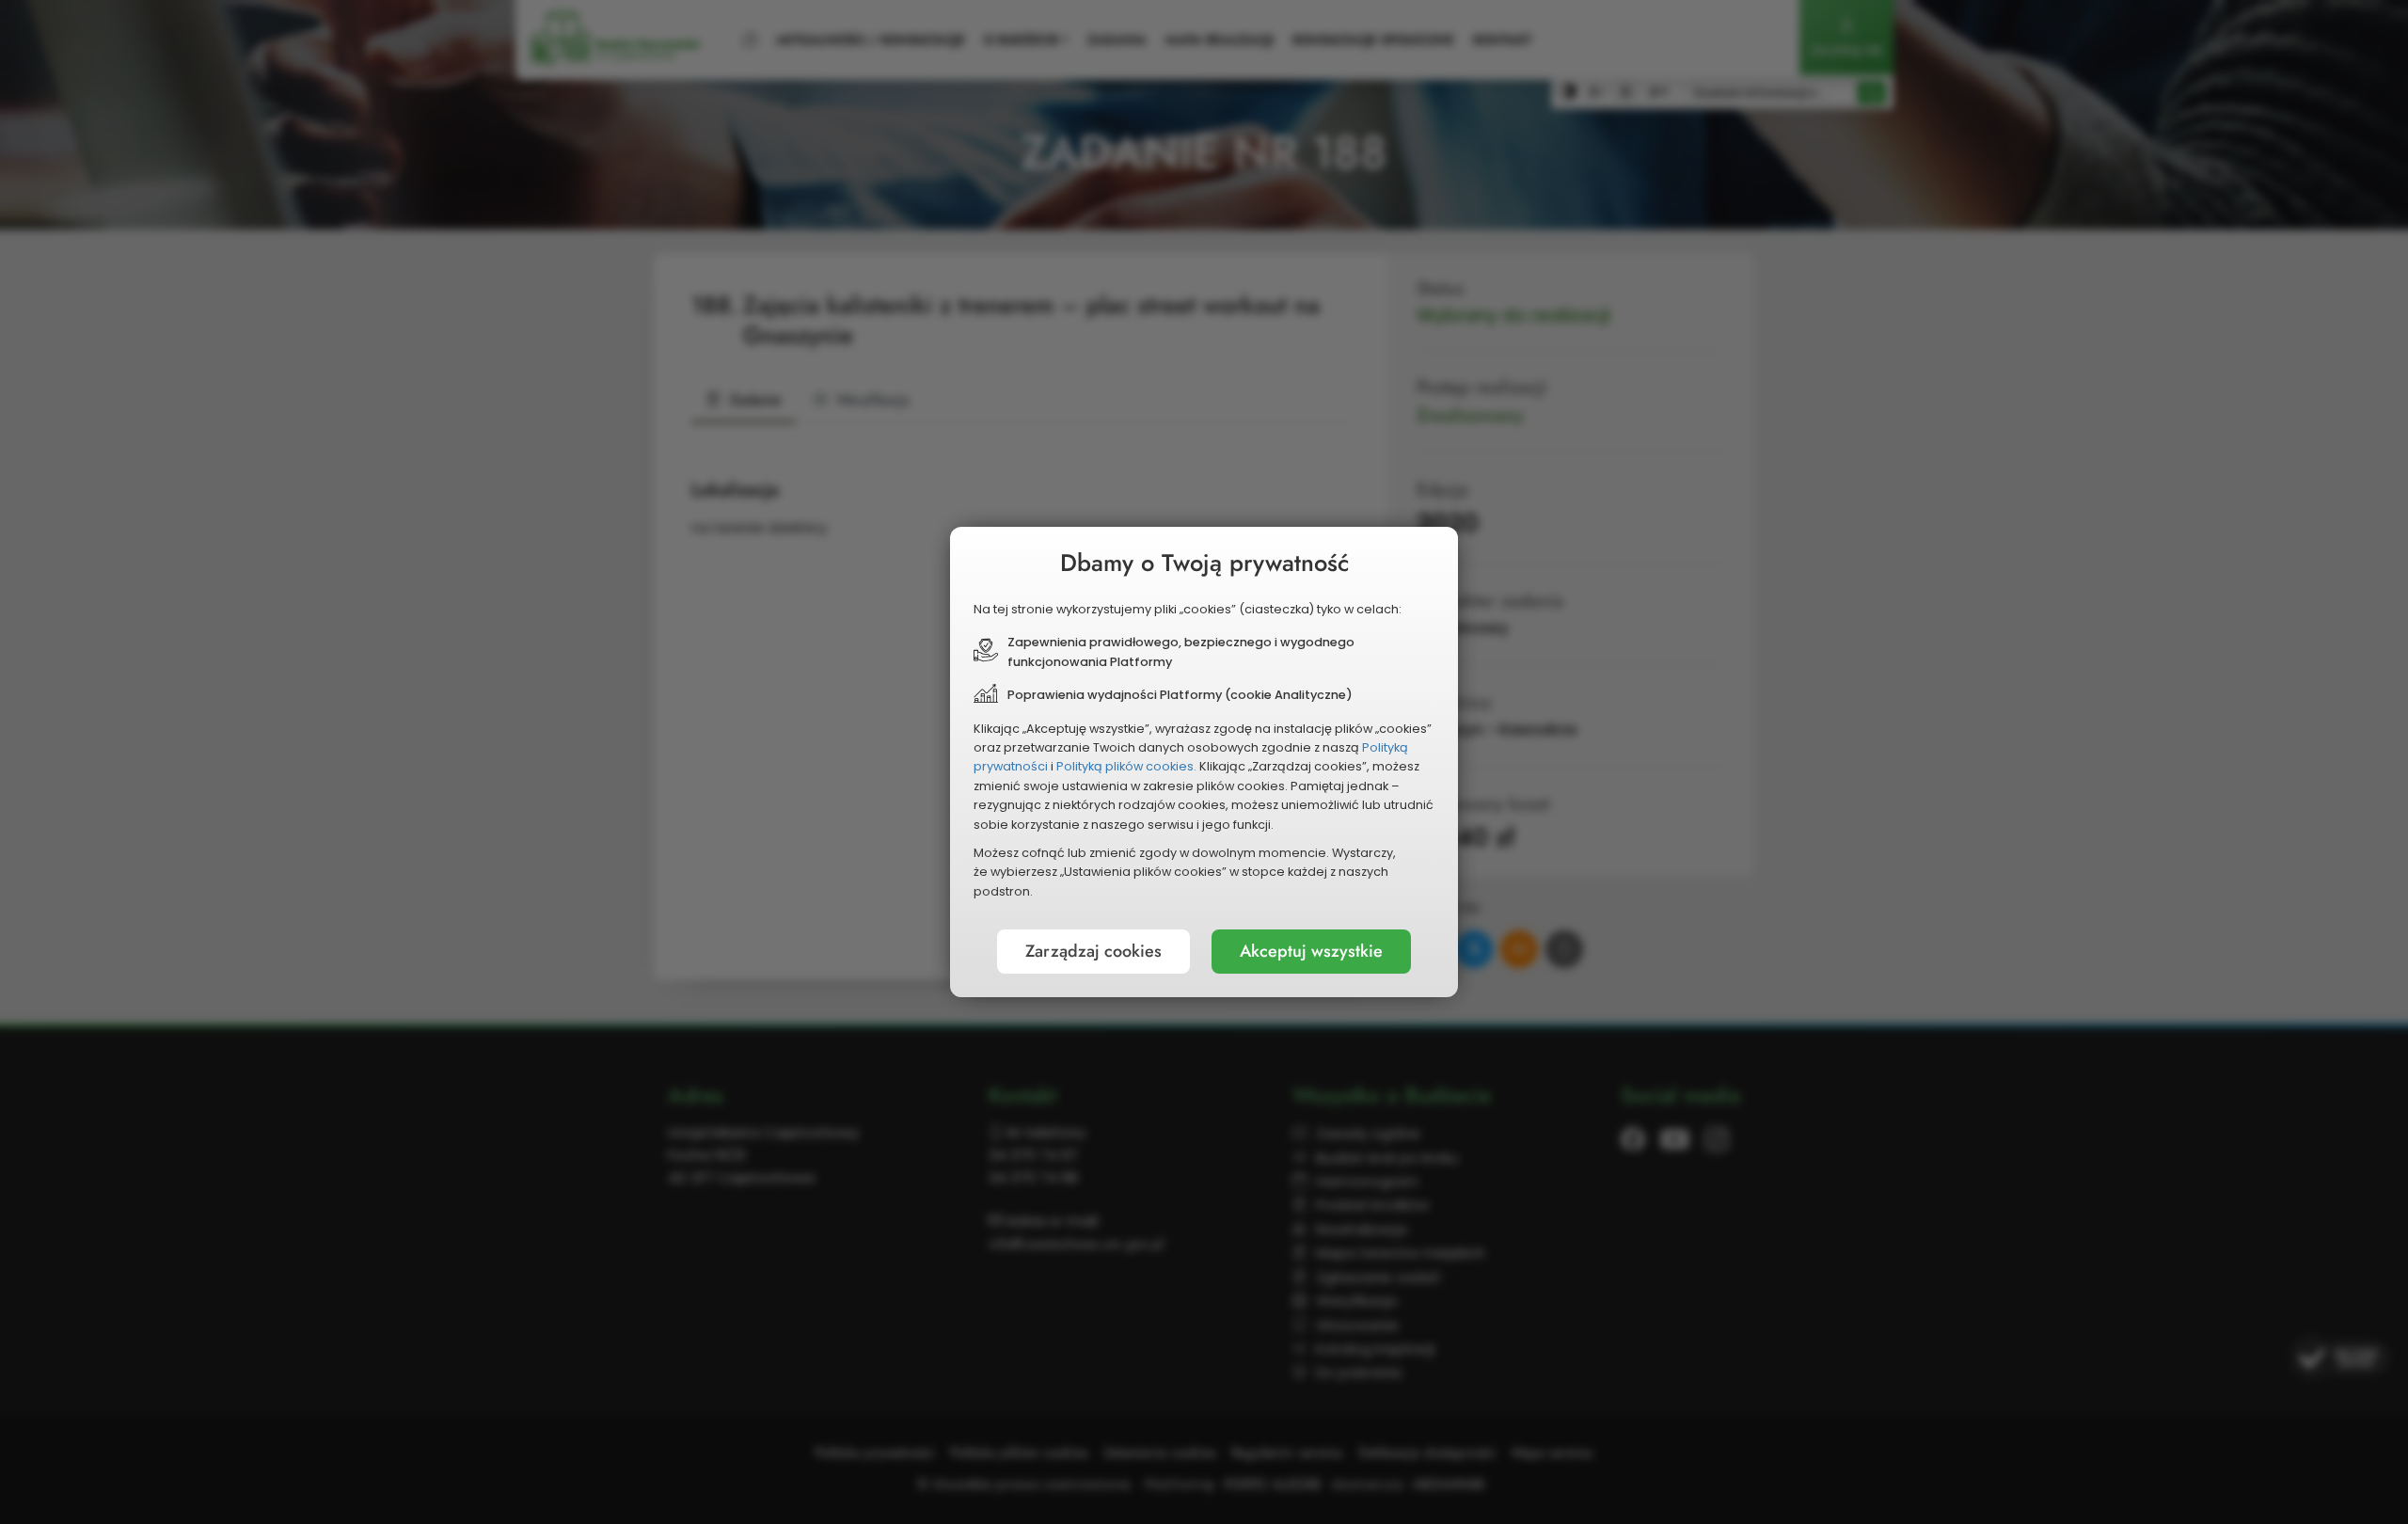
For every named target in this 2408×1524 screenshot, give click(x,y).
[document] (1204, 762)
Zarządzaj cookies (1093, 951)
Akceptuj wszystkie (1311, 951)
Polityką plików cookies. (1126, 766)
